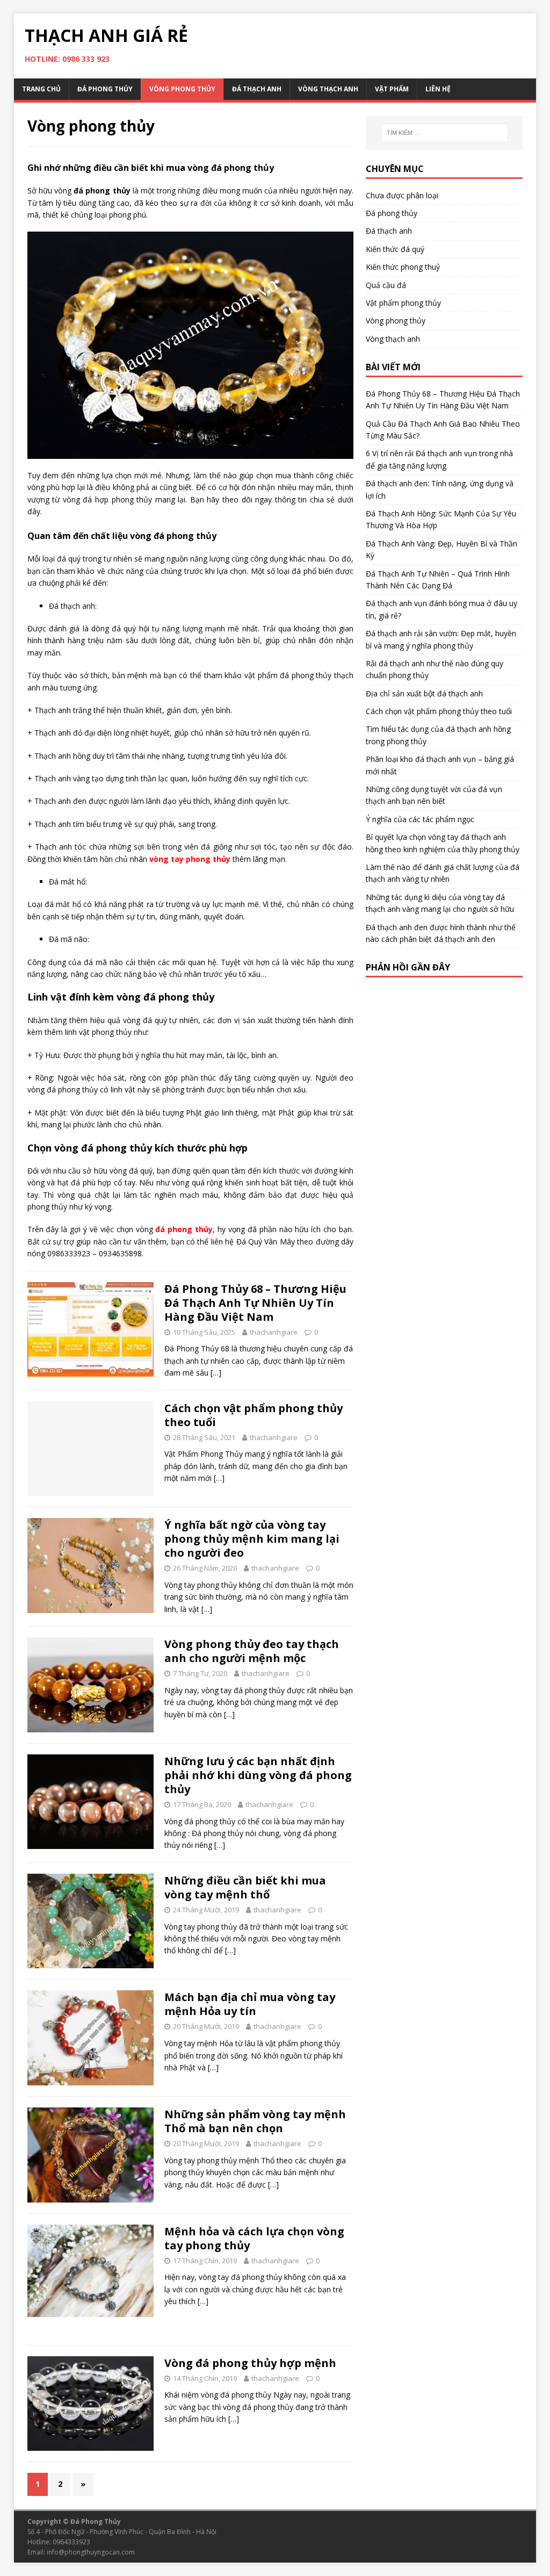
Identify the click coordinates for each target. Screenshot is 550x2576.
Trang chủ (41, 89)
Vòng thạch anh (328, 89)
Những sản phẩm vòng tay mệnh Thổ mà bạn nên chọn (255, 2121)
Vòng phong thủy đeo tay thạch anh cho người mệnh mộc (252, 1651)
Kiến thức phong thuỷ (403, 267)
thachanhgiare (274, 1332)
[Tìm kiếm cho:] (444, 133)
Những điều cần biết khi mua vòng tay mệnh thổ (245, 1887)
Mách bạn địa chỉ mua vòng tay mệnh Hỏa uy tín (250, 2004)
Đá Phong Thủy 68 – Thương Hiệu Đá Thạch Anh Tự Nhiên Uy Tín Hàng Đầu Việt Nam (255, 1303)
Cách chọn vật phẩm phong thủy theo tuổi (254, 1415)
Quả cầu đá (386, 285)
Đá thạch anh (257, 89)
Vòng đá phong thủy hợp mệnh (250, 2363)
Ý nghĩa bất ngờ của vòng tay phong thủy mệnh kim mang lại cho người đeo (252, 1539)
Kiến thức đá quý (395, 249)
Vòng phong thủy (182, 89)
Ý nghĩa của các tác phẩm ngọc (420, 819)
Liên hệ (438, 89)
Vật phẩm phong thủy (403, 303)
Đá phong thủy (105, 89)
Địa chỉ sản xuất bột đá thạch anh (424, 693)
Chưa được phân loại (402, 195)
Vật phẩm (392, 89)
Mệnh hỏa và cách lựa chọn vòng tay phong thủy (254, 2238)
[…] (216, 1373)
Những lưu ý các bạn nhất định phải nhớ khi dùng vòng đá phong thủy (258, 1775)
